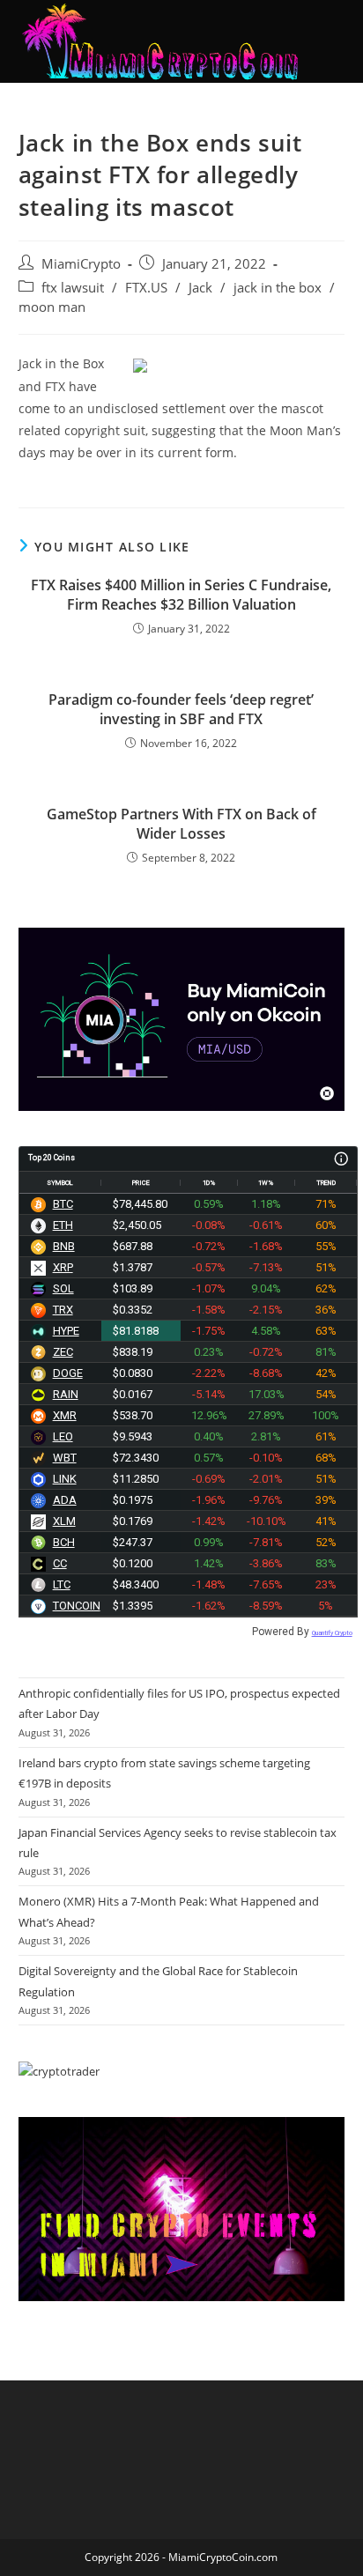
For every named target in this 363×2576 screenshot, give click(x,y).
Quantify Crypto (332, 1633)
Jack (200, 288)
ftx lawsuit (73, 288)
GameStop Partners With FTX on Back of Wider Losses (181, 824)
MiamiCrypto (81, 264)
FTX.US (146, 288)
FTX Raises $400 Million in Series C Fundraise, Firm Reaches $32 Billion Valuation (181, 595)
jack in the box (278, 288)
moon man (52, 307)
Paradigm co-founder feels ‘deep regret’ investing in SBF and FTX (181, 709)
